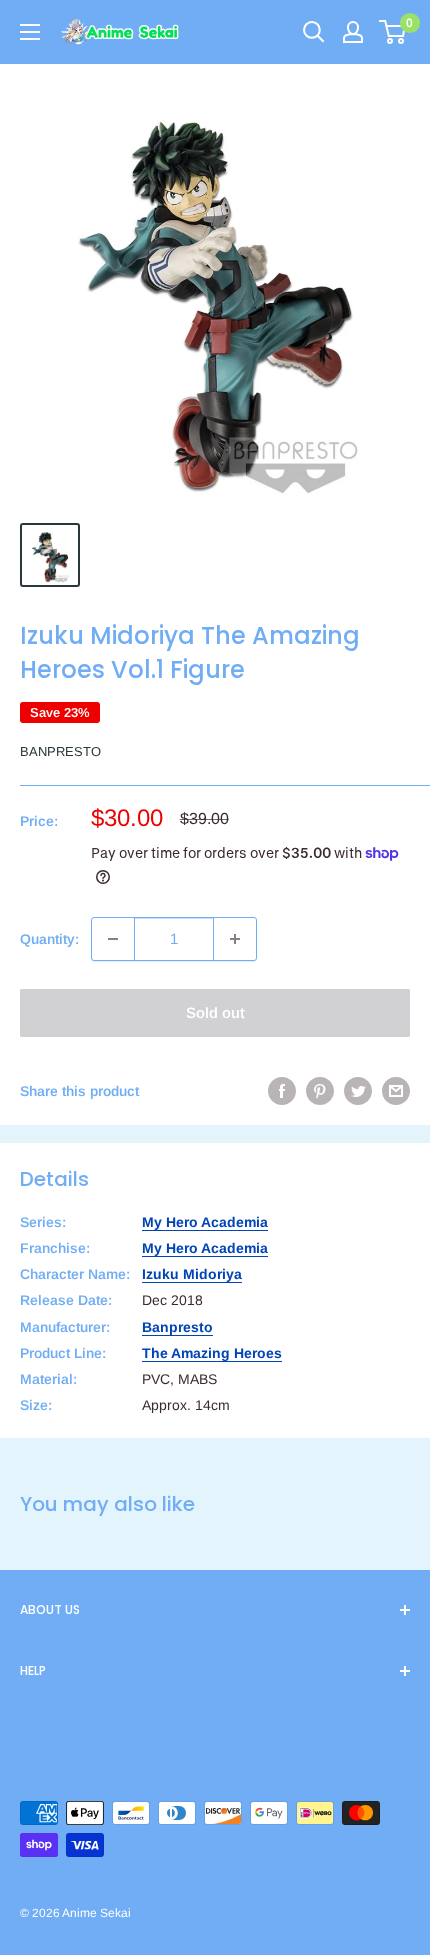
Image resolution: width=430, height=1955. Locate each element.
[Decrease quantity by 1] (113, 939)
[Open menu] (30, 32)
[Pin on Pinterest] (320, 1091)
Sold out (215, 1012)
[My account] (353, 32)
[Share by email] (396, 1091)
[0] (393, 32)
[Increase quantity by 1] (235, 939)
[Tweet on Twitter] (358, 1091)
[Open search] (314, 32)
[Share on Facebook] (282, 1091)
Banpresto (60, 751)
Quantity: (49, 939)
